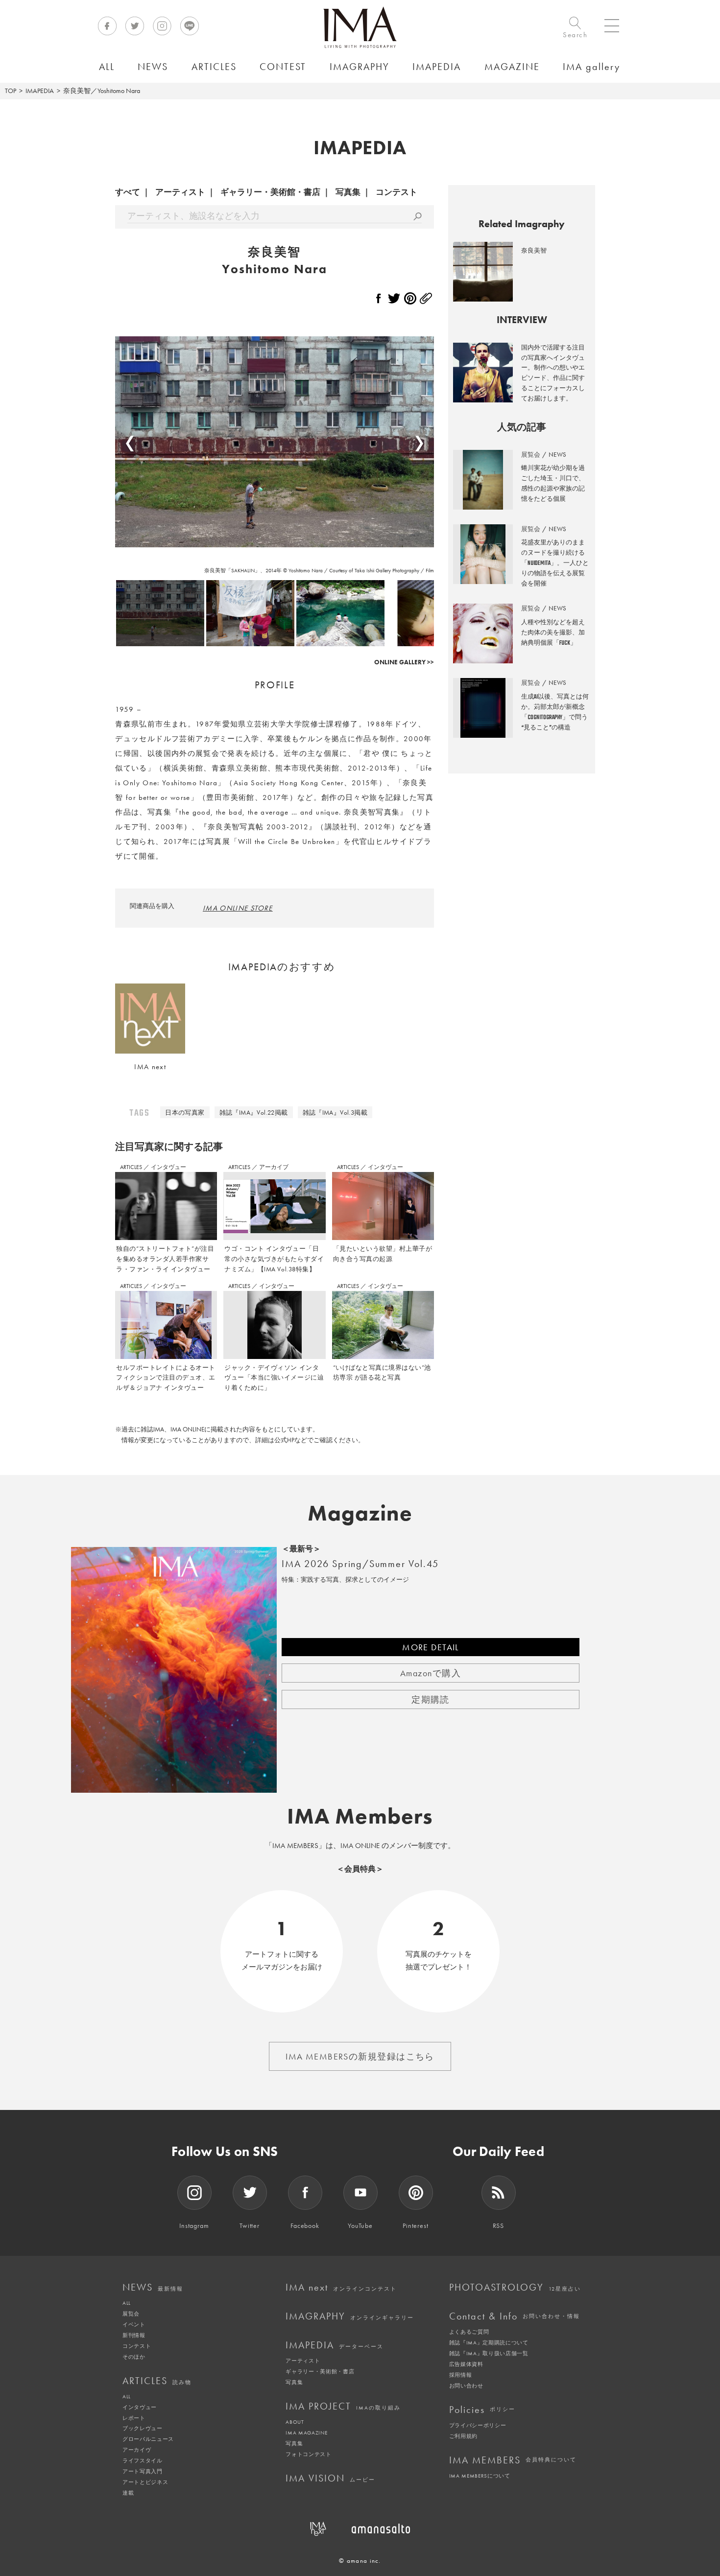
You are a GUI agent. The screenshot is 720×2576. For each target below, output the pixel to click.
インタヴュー (168, 1167)
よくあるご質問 (469, 2332)
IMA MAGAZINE (306, 2433)
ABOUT (295, 2422)
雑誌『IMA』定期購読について (489, 2342)
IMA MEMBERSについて (480, 2476)
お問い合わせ (466, 2386)
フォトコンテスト (308, 2454)
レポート (134, 2418)
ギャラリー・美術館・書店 (270, 192)
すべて (128, 192)
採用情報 (461, 2375)
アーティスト (180, 192)
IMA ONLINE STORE (238, 908)
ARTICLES (132, 1167)
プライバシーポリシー (478, 2425)
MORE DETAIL (431, 1647)
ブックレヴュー (143, 2428)
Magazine (360, 1513)
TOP (11, 91)
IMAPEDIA (40, 91)
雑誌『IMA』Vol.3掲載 (335, 1112)
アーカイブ (274, 1167)
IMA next (341, 2287)
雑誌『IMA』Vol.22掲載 (254, 1112)
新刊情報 (134, 2335)
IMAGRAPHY (350, 2316)
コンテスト (396, 192)
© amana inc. (360, 2561)
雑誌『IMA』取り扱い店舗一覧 (489, 2353)
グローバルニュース (148, 2439)
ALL (127, 2303)
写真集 (348, 192)
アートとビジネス (145, 2482)
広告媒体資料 (466, 2364)
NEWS (153, 2287)
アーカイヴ (137, 2450)
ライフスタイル (143, 2460)
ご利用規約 (463, 2436)
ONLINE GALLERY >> (404, 662)
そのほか (134, 2357)
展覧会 (131, 2314)
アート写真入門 (143, 2471)
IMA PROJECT (343, 2406)
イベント (134, 2324)
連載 (128, 2493)
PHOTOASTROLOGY (515, 2287)
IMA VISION (330, 2478)
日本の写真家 (185, 1112)
